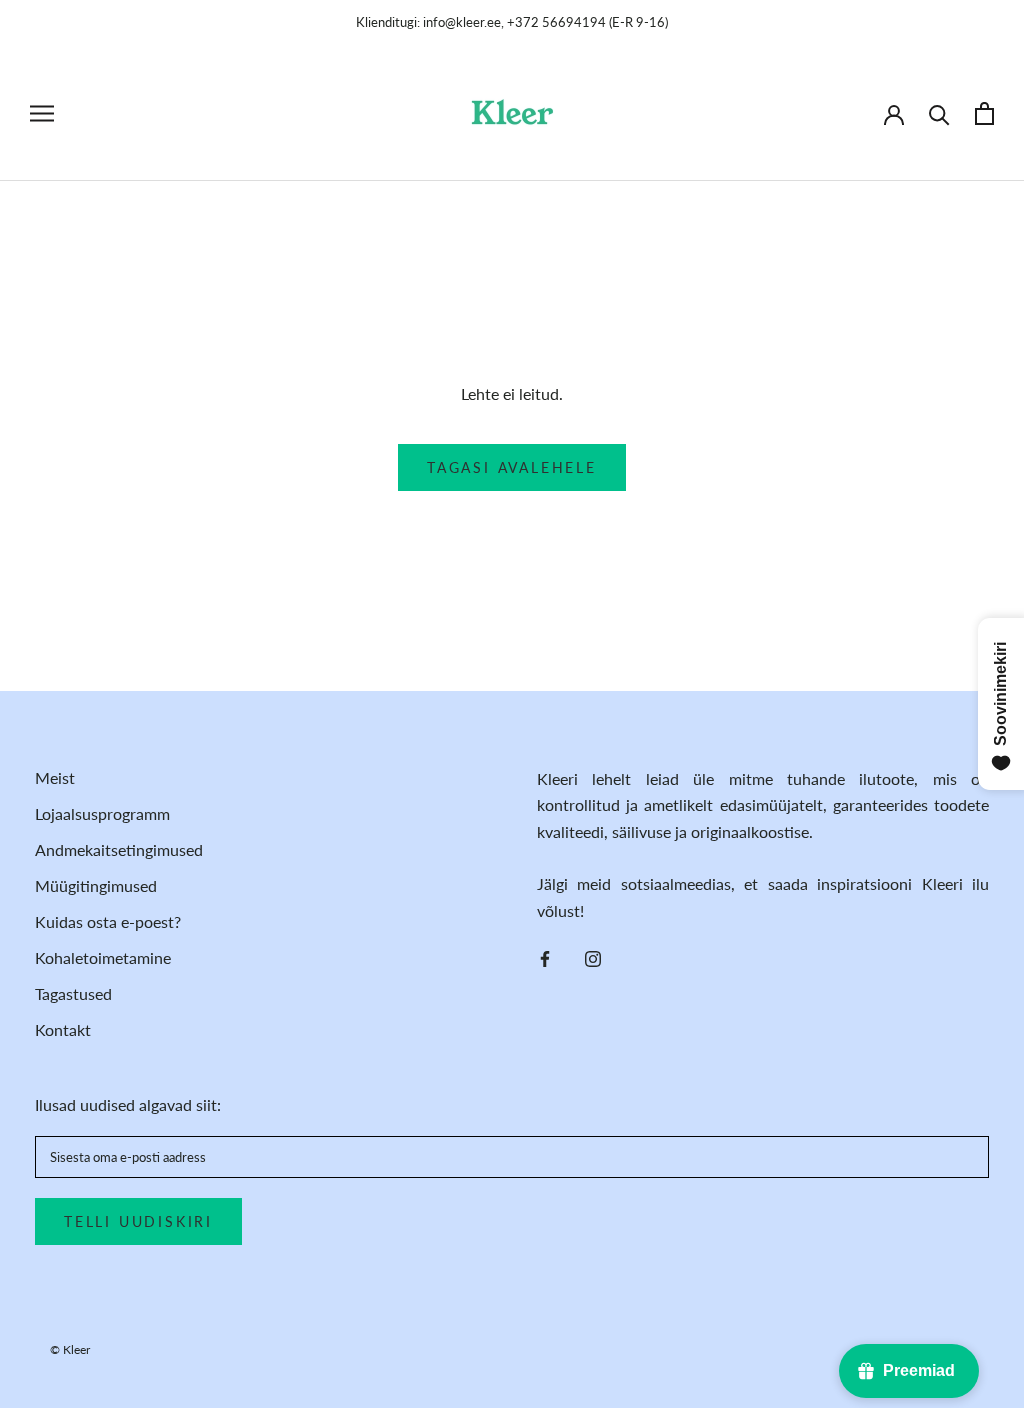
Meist (55, 777)
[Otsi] (939, 113)
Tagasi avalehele (512, 467)
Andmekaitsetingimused (119, 849)
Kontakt (63, 1029)
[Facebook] (545, 957)
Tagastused (73, 993)
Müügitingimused (96, 885)
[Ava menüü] (42, 113)
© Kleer (70, 1349)
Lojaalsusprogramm (102, 813)
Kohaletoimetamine (103, 957)
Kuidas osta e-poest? (108, 921)
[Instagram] (593, 957)
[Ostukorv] (984, 113)
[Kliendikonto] (894, 113)
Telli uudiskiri (138, 1221)
